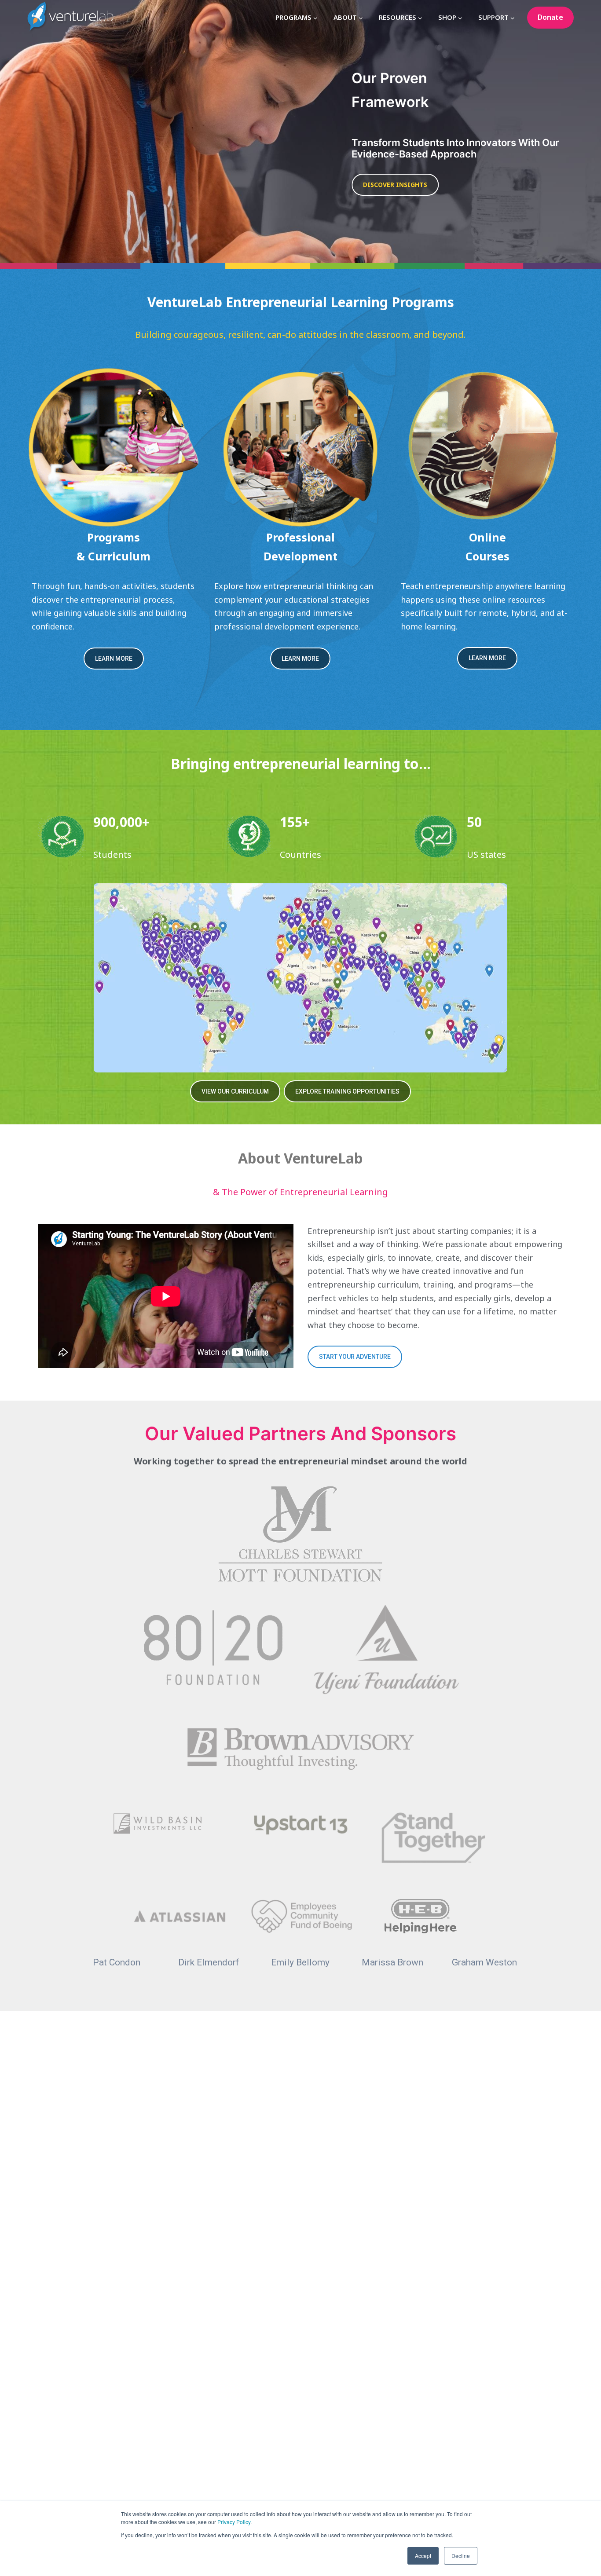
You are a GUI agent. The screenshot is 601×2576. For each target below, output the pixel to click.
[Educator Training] (301, 447)
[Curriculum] (114, 447)
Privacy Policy (234, 2522)
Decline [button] (461, 2556)
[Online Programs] (487, 447)
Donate (550, 17)
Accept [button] (423, 2556)
